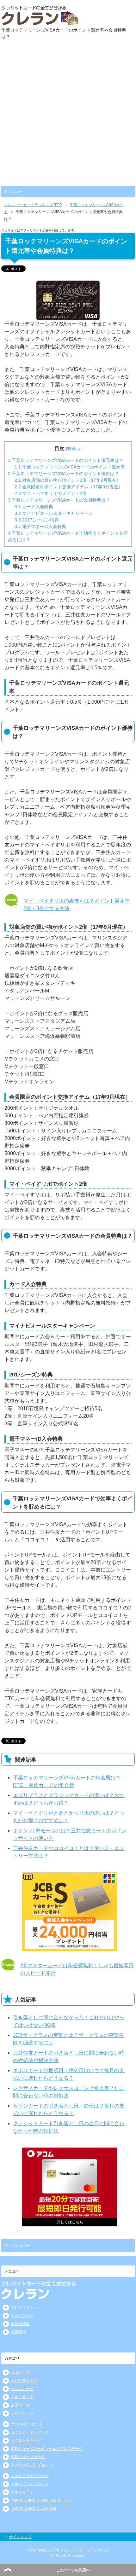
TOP (33, 205)
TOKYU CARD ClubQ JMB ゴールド (42, 2500)
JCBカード (20, 2372)
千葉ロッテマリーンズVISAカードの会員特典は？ (59, 500)
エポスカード (22, 2492)
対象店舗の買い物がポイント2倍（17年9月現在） (68, 480)
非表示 (74, 449)
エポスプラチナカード (30, 2476)
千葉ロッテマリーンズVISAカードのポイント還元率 (70, 467)
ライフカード (22, 2413)
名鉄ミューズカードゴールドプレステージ (47, 2449)
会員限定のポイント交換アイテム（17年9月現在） (69, 487)
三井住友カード (24, 2381)
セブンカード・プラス (30, 2432)
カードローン (22, 2316)
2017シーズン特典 (37, 520)
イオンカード (22, 2397)
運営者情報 (20, 2324)
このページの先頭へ (73, 2570)
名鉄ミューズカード (28, 2457)
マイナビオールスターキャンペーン (54, 513)
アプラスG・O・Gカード (32, 2465)
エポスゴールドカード (30, 2484)
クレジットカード (26, 2307)
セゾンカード (22, 2389)
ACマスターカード (27, 2424)
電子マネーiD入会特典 (40, 526)
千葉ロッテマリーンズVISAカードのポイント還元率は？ (66, 460)
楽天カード (20, 2405)
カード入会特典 (34, 507)
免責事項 (18, 2332)
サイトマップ (20, 2537)
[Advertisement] (68, 115)
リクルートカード (26, 2440)
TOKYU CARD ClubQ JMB (34, 2509)
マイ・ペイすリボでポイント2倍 (51, 493)
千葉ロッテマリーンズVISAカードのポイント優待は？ (63, 474)
